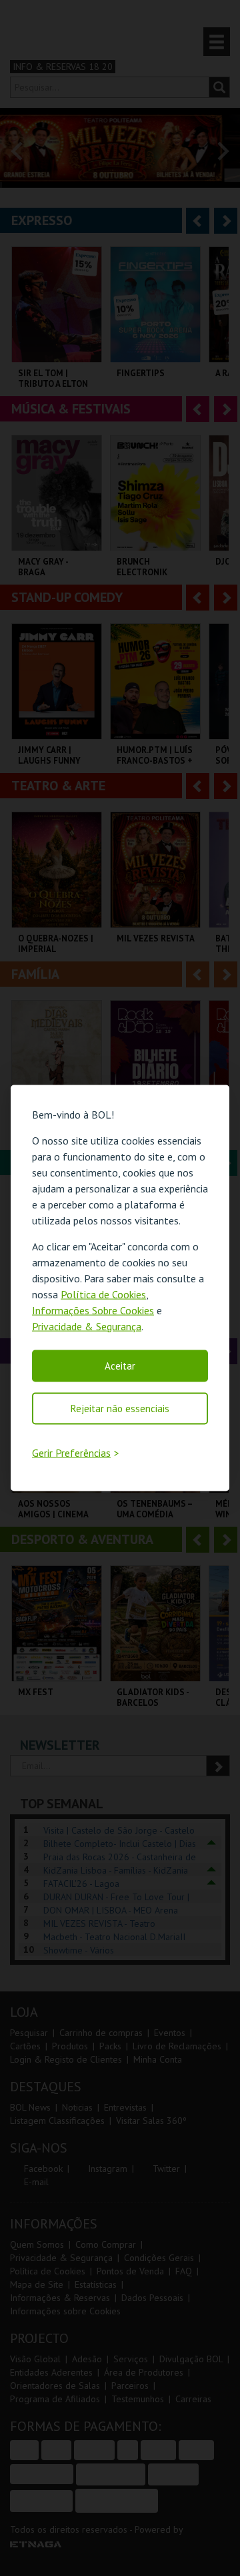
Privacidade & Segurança (87, 1326)
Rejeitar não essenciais (120, 1408)
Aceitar (120, 1365)
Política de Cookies (103, 1294)
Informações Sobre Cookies (93, 1310)
